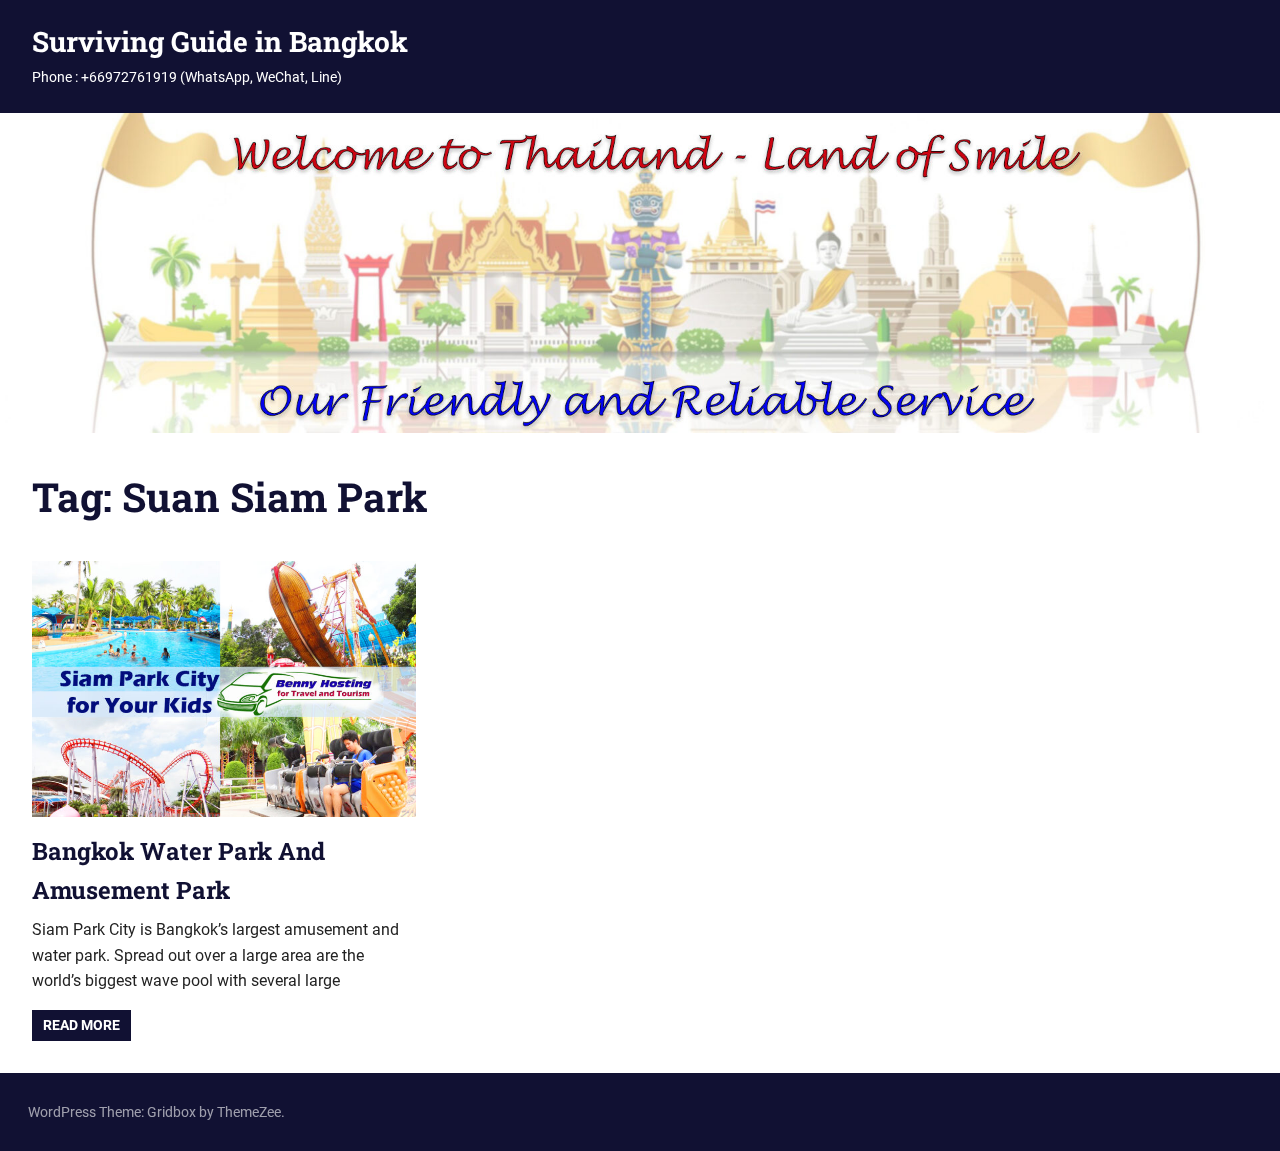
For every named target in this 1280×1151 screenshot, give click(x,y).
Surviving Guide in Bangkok (220, 41)
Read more (81, 1025)
